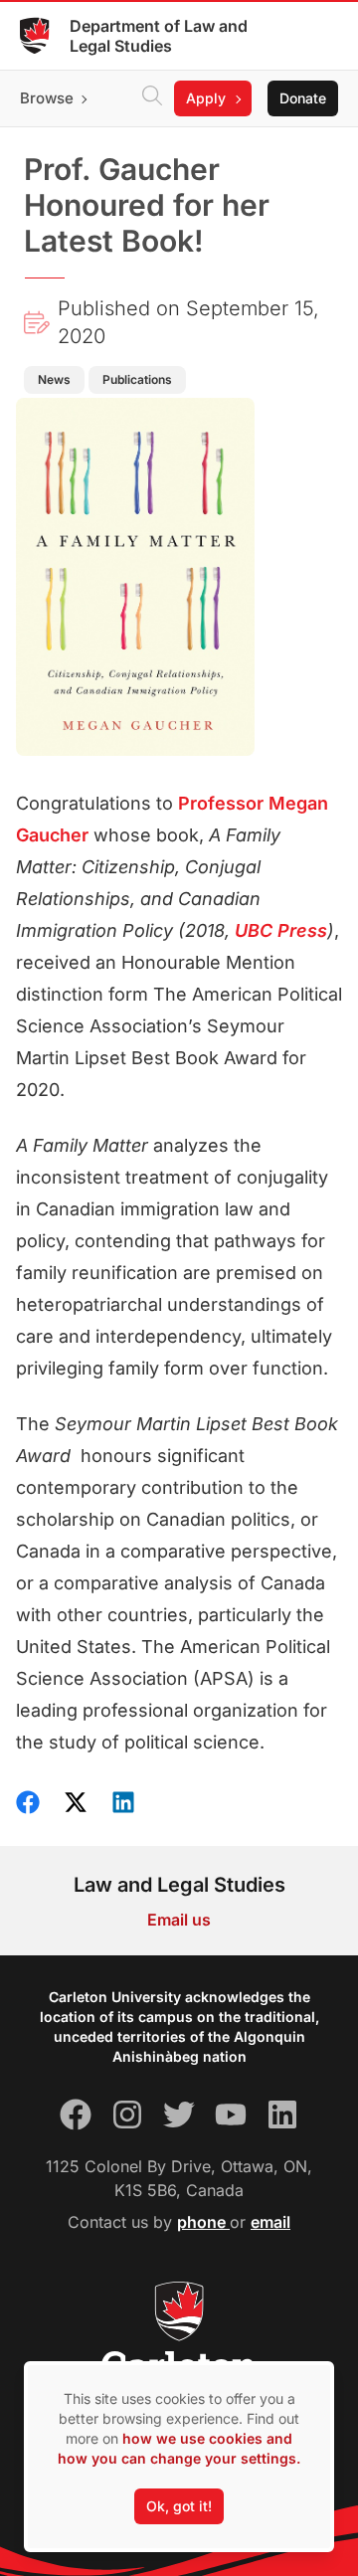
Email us (179, 1920)
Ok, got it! (179, 2506)
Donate (303, 98)
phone (203, 2222)
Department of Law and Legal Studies (159, 36)
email (270, 2222)
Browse (47, 98)
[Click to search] (152, 98)
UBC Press (281, 930)
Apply (206, 98)
